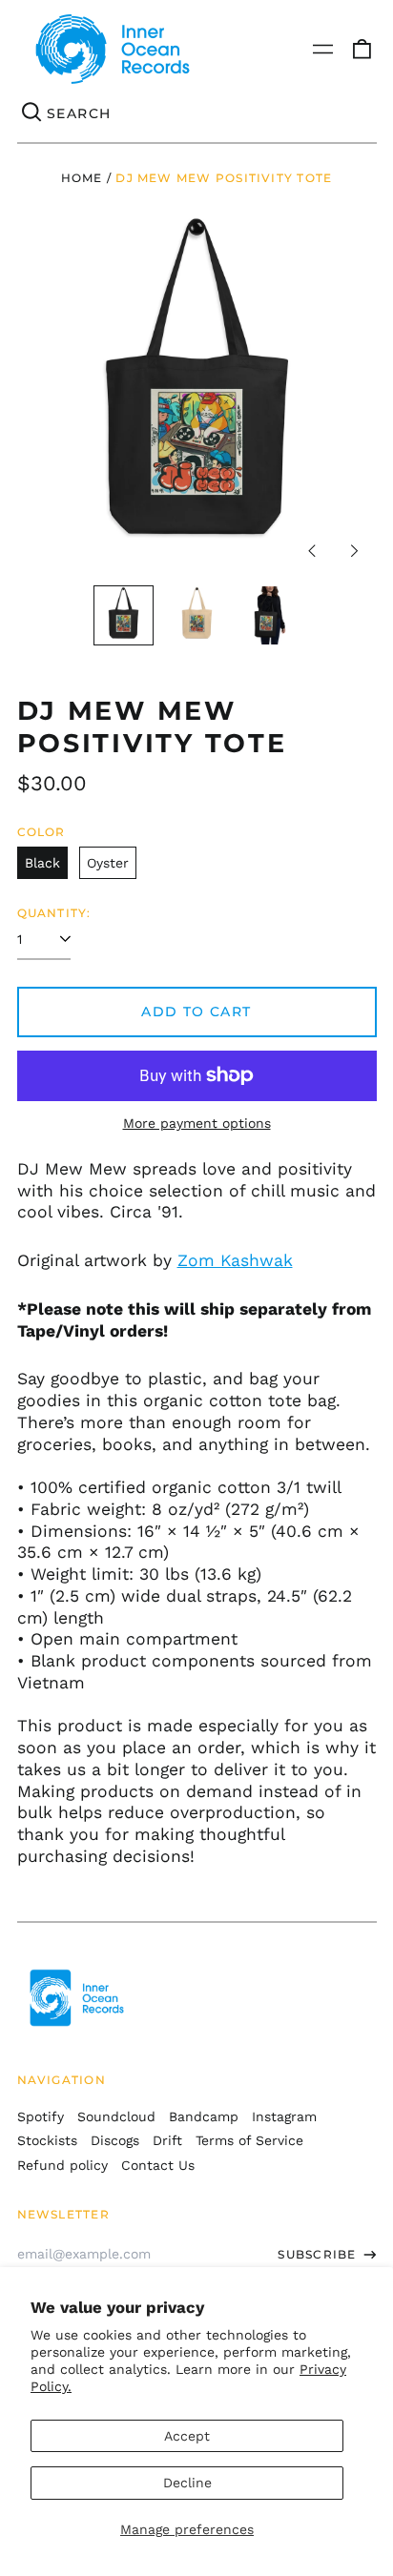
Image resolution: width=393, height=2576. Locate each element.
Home (82, 178)
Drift (167, 2140)
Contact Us (158, 2165)
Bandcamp (204, 2116)
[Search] (32, 113)
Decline (187, 2483)
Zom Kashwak (235, 1260)
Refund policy (62, 2165)
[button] (362, 50)
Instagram (284, 2116)
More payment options (197, 1123)
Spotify (41, 2116)
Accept (187, 2436)
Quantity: (54, 913)
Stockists (47, 2140)
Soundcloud (116, 2116)
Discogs (115, 2140)
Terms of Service (249, 2140)
